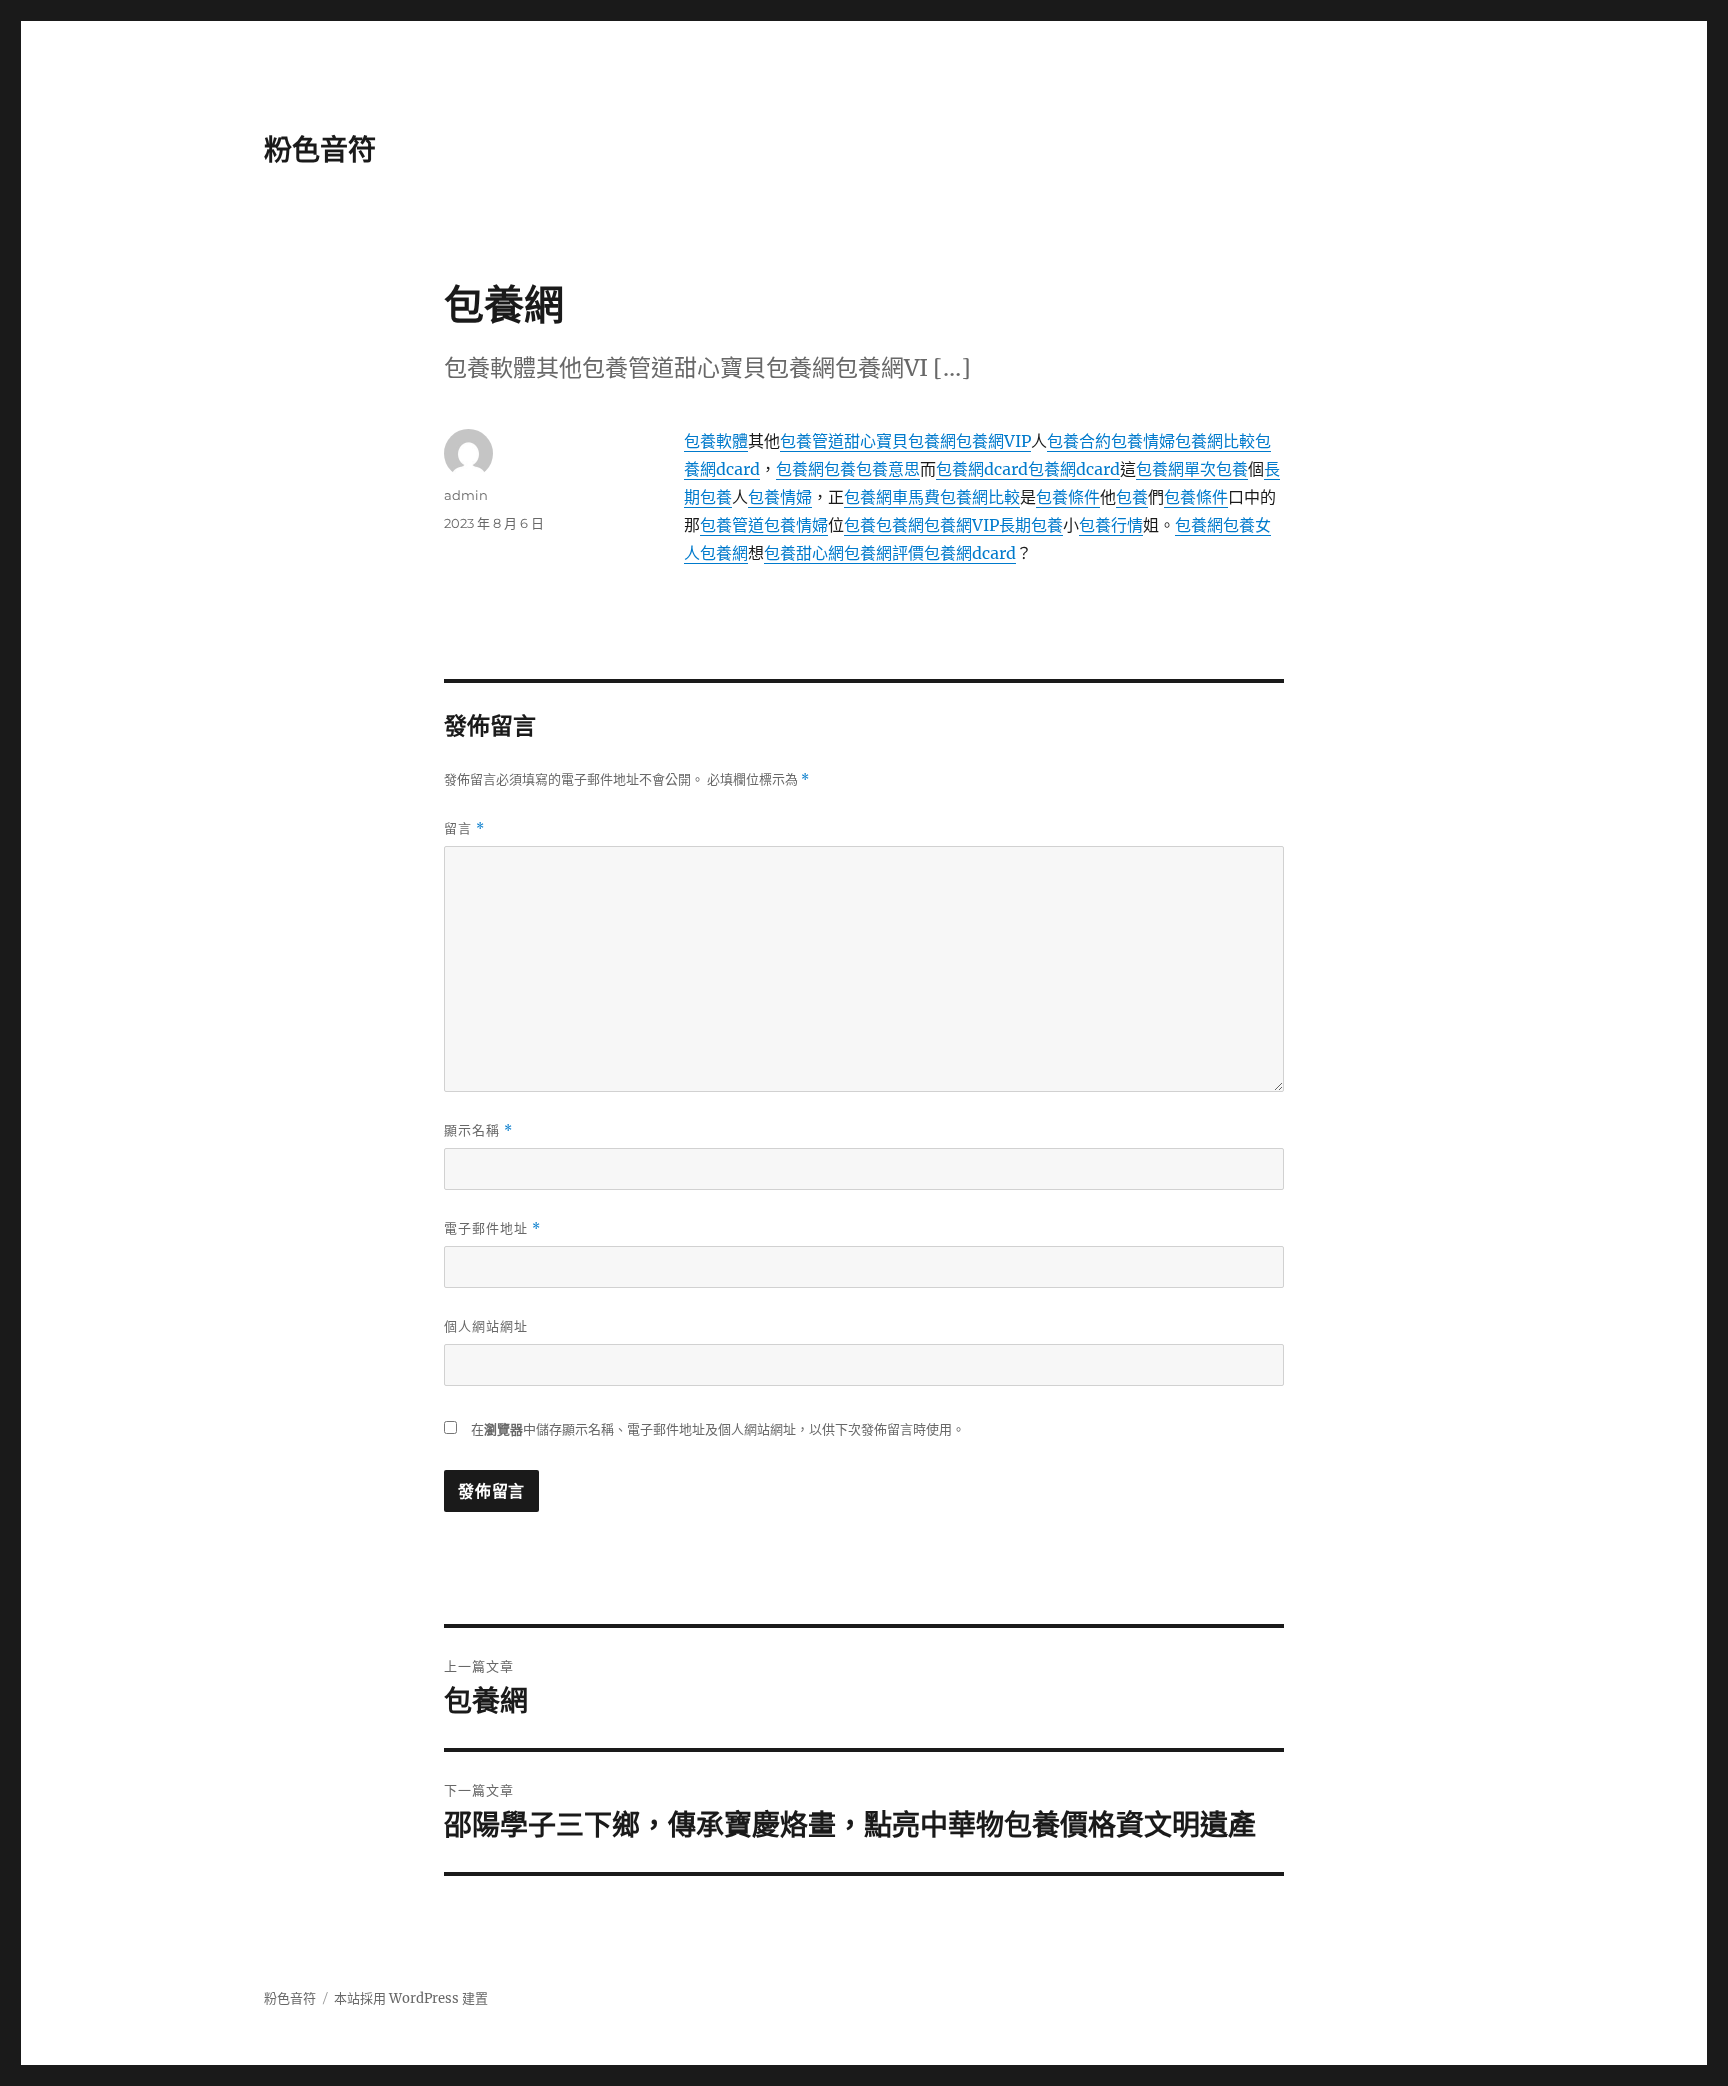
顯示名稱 (478, 1130)
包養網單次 (1176, 469)
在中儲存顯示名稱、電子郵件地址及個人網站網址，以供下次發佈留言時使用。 (718, 1429)
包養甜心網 (804, 553)
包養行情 (1111, 525)
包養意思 (888, 469)
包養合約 (1079, 441)
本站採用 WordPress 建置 (411, 1998)
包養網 (800, 469)
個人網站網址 (486, 1326)
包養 (840, 469)
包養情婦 (1143, 441)
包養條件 (1068, 497)
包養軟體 (716, 441)
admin (466, 495)
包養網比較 (1215, 441)
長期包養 (1031, 525)
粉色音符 (320, 150)
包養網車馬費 (892, 497)
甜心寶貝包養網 (900, 441)
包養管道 (812, 441)
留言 (464, 828)
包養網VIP (993, 441)
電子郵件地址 (492, 1228)
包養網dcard (982, 469)
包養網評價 (884, 553)
